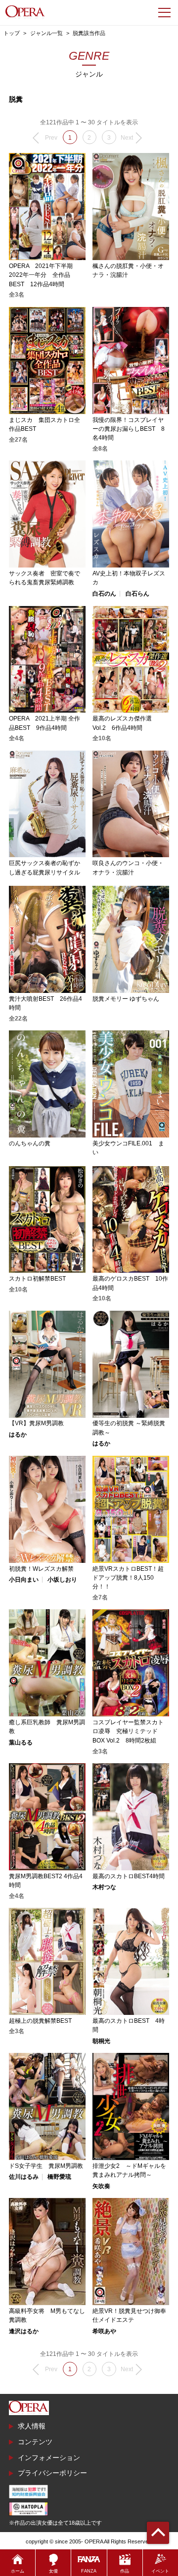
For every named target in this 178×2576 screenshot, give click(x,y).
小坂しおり (62, 1580)
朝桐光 (101, 2041)
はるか (18, 1435)
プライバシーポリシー (52, 2473)
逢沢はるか (24, 2331)
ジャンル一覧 (46, 33)
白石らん (137, 594)
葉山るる (21, 1743)
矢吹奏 (101, 2186)
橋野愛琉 (59, 2177)
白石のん (104, 594)
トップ (12, 33)
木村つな (104, 1887)
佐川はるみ (24, 2177)
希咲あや (104, 2331)
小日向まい (24, 1580)
